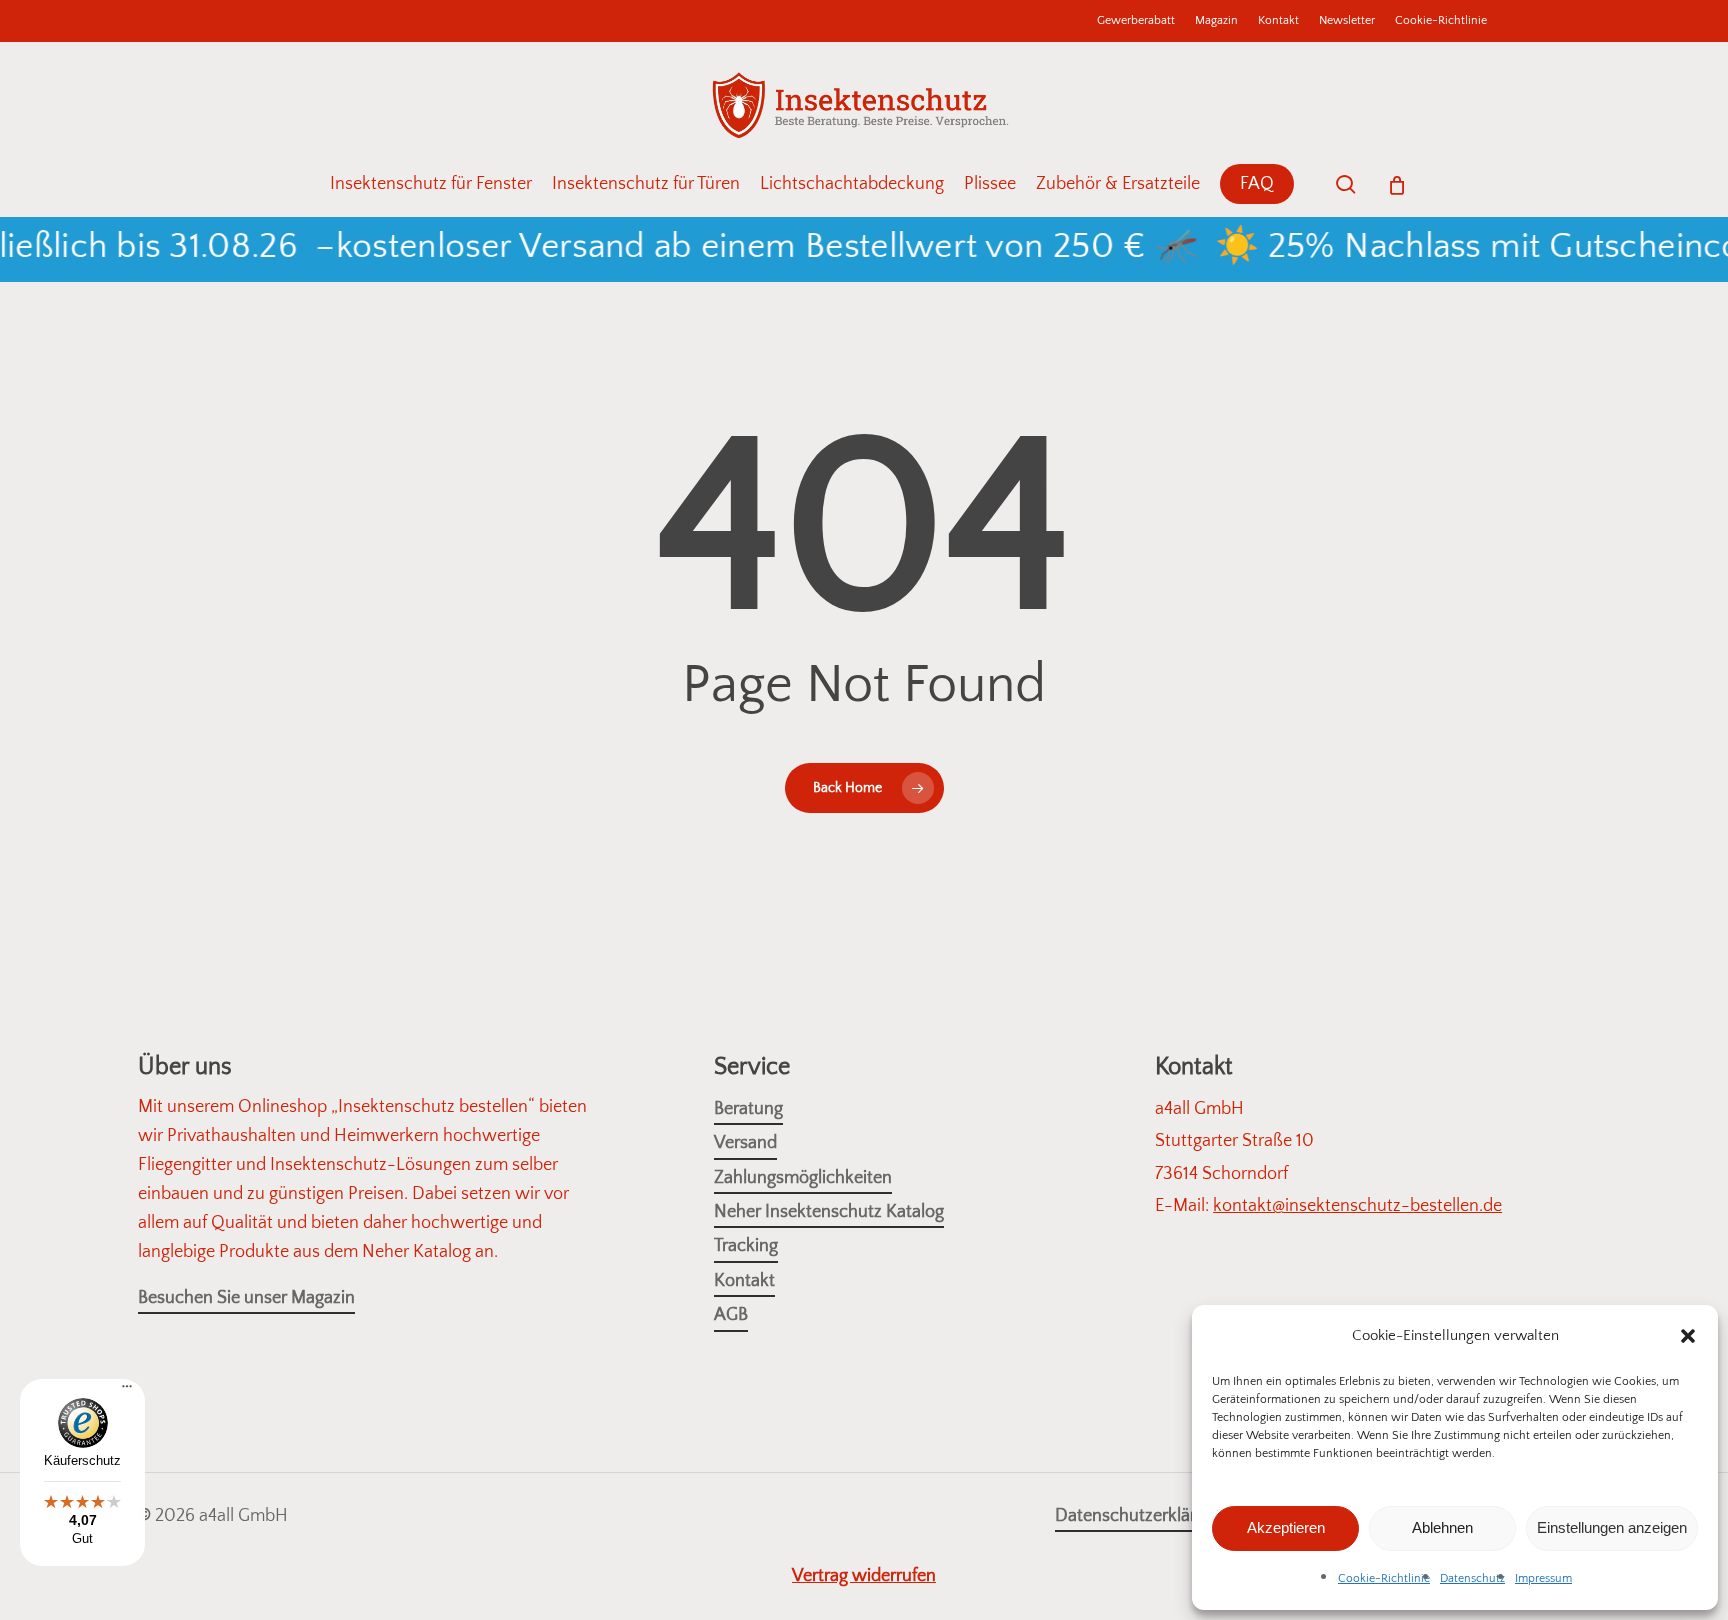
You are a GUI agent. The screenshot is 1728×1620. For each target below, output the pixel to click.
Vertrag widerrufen (864, 1576)
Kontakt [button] (744, 1281)
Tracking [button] (746, 1246)
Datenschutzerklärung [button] (1140, 1516)
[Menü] (127, 1394)
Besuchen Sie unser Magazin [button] (246, 1298)
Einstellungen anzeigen (1612, 1527)
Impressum (1543, 1578)
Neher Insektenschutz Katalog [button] (829, 1212)
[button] (1688, 1336)
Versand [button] (745, 1143)
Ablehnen (1442, 1527)
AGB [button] (731, 1315)
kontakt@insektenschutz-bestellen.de (1357, 1206)
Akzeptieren (1286, 1527)
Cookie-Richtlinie (1384, 1578)
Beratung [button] (748, 1109)
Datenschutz (1472, 1578)
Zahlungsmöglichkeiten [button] (803, 1178)
